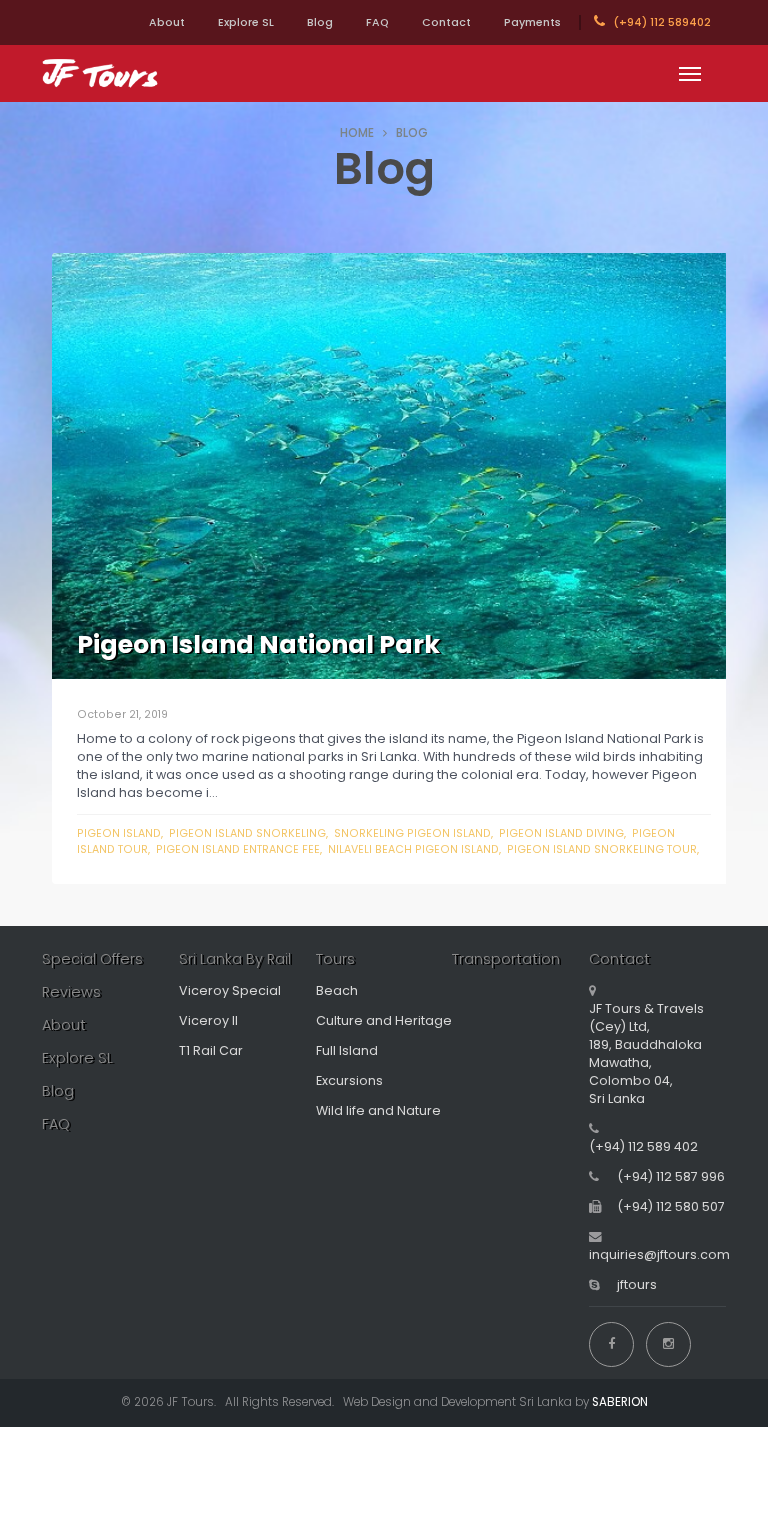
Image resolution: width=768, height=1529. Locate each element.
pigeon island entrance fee (238, 849)
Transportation (506, 959)
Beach (337, 990)
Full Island (347, 1050)
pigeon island (119, 833)
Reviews (71, 992)
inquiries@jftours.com (659, 1254)
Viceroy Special (230, 990)
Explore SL (246, 22)
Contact (446, 22)
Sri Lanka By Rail (235, 959)
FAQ (377, 22)
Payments (532, 22)
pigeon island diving (561, 833)
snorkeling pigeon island (412, 833)
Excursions (349, 1080)
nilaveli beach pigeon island (413, 849)
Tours (335, 959)
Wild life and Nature (378, 1110)
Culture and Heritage (384, 1020)
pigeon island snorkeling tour (602, 849)
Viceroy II (208, 1020)
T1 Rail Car (211, 1050)
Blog (320, 22)
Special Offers (92, 959)
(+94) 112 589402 (660, 22)
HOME (357, 133)
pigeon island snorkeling (247, 833)
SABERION (620, 1402)
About (167, 22)
